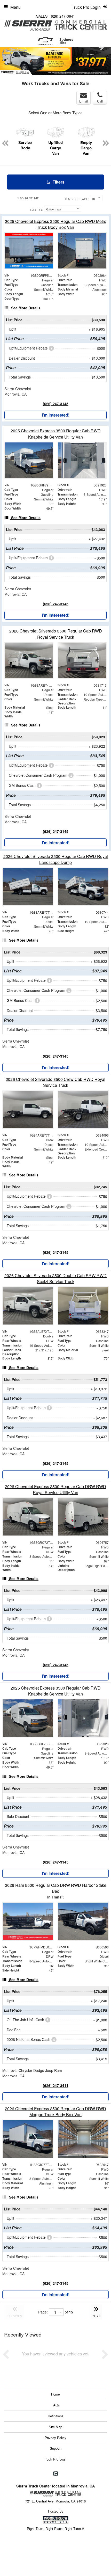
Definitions (56, 2416)
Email (84, 101)
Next (101, 47)
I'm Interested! (56, 415)
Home (55, 2394)
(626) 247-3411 (56, 2085)
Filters (58, 182)
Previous (7, 62)
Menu (15, 7)
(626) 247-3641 (62, 16)
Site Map (55, 2427)
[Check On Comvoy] (56, 2474)
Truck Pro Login (56, 2459)
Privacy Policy (55, 2438)
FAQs (56, 2405)
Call (100, 101)
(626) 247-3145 (56, 404)
